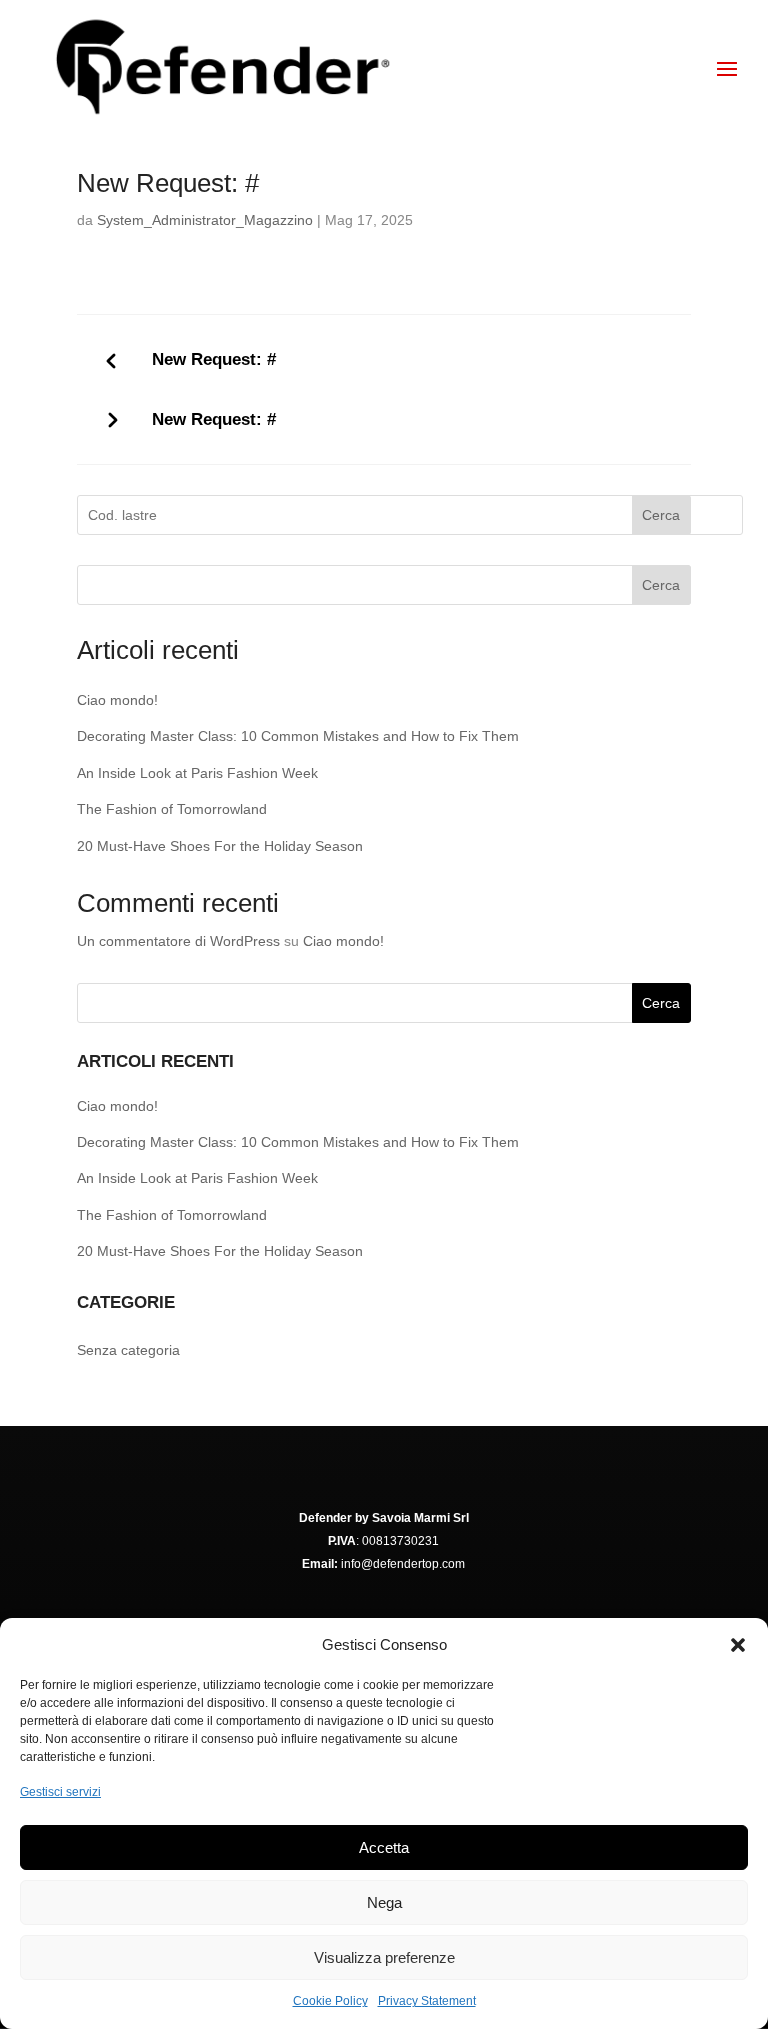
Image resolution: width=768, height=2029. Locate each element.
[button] (738, 1645)
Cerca (661, 515)
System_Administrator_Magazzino (205, 220)
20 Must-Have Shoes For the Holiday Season (220, 846)
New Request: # (214, 359)
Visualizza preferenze (384, 1957)
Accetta (384, 1847)
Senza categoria (128, 1350)
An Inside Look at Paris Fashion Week (197, 773)
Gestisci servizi (60, 1792)
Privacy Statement (427, 2001)
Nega (384, 1902)
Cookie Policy (330, 2001)
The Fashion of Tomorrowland (172, 809)
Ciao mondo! (117, 700)
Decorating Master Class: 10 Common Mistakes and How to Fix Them (298, 736)
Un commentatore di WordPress (178, 941)
